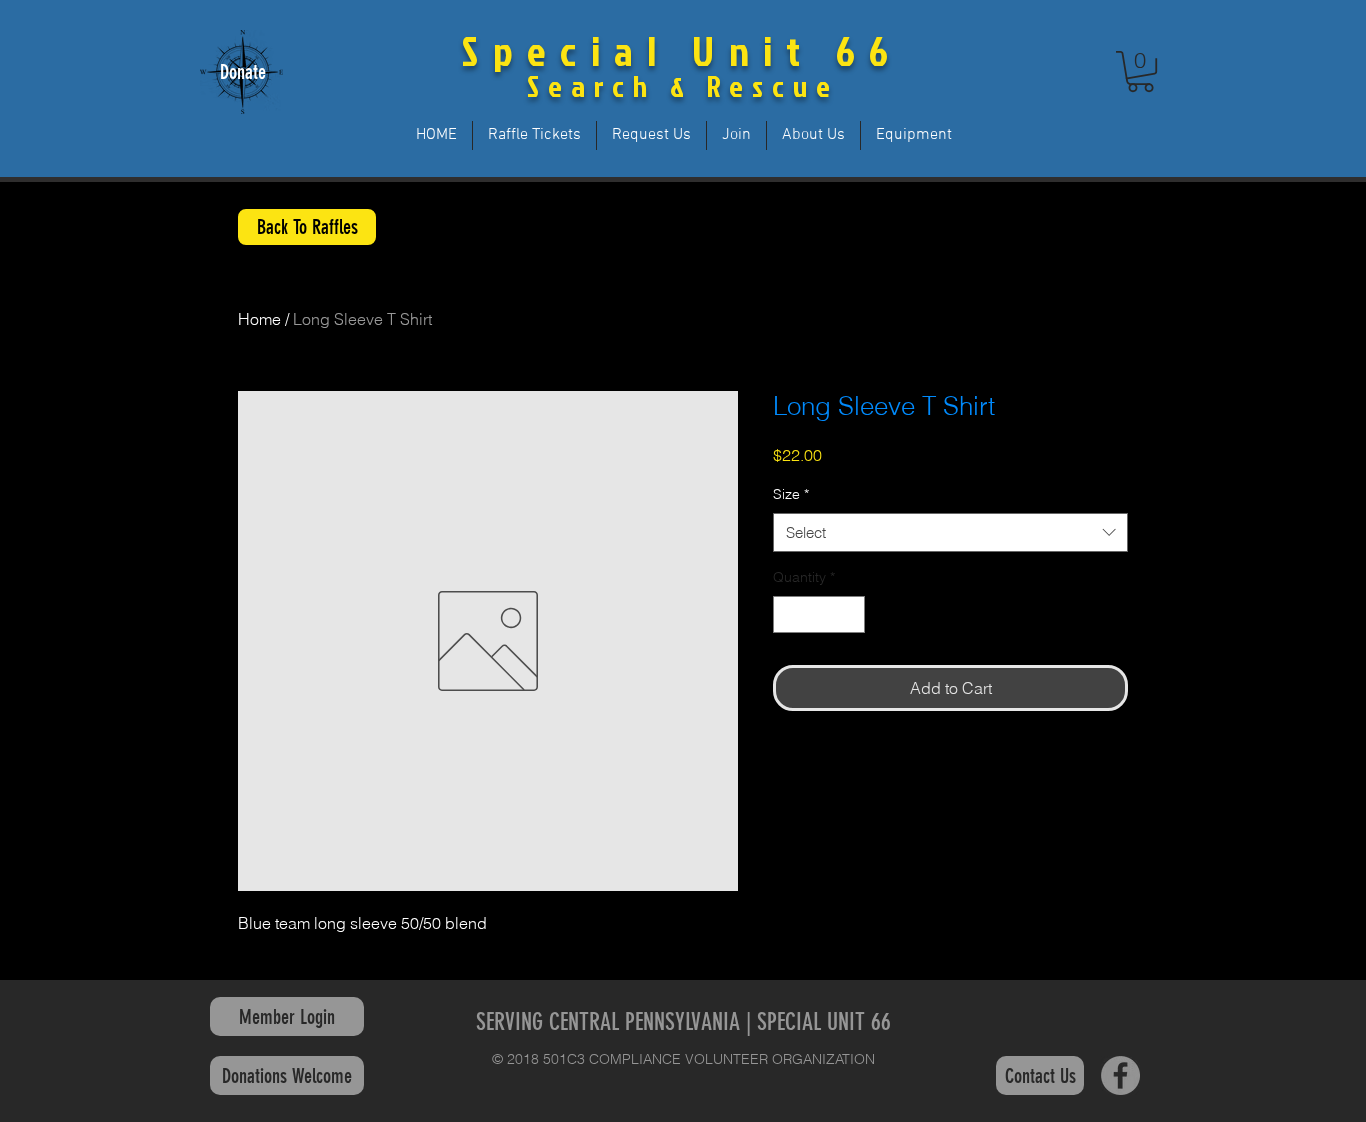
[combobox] (950, 532)
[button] (1140, 71)
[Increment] (849, 614)
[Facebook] (1120, 1075)
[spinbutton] (819, 614)
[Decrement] (788, 614)
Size (791, 494)
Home (259, 319)
